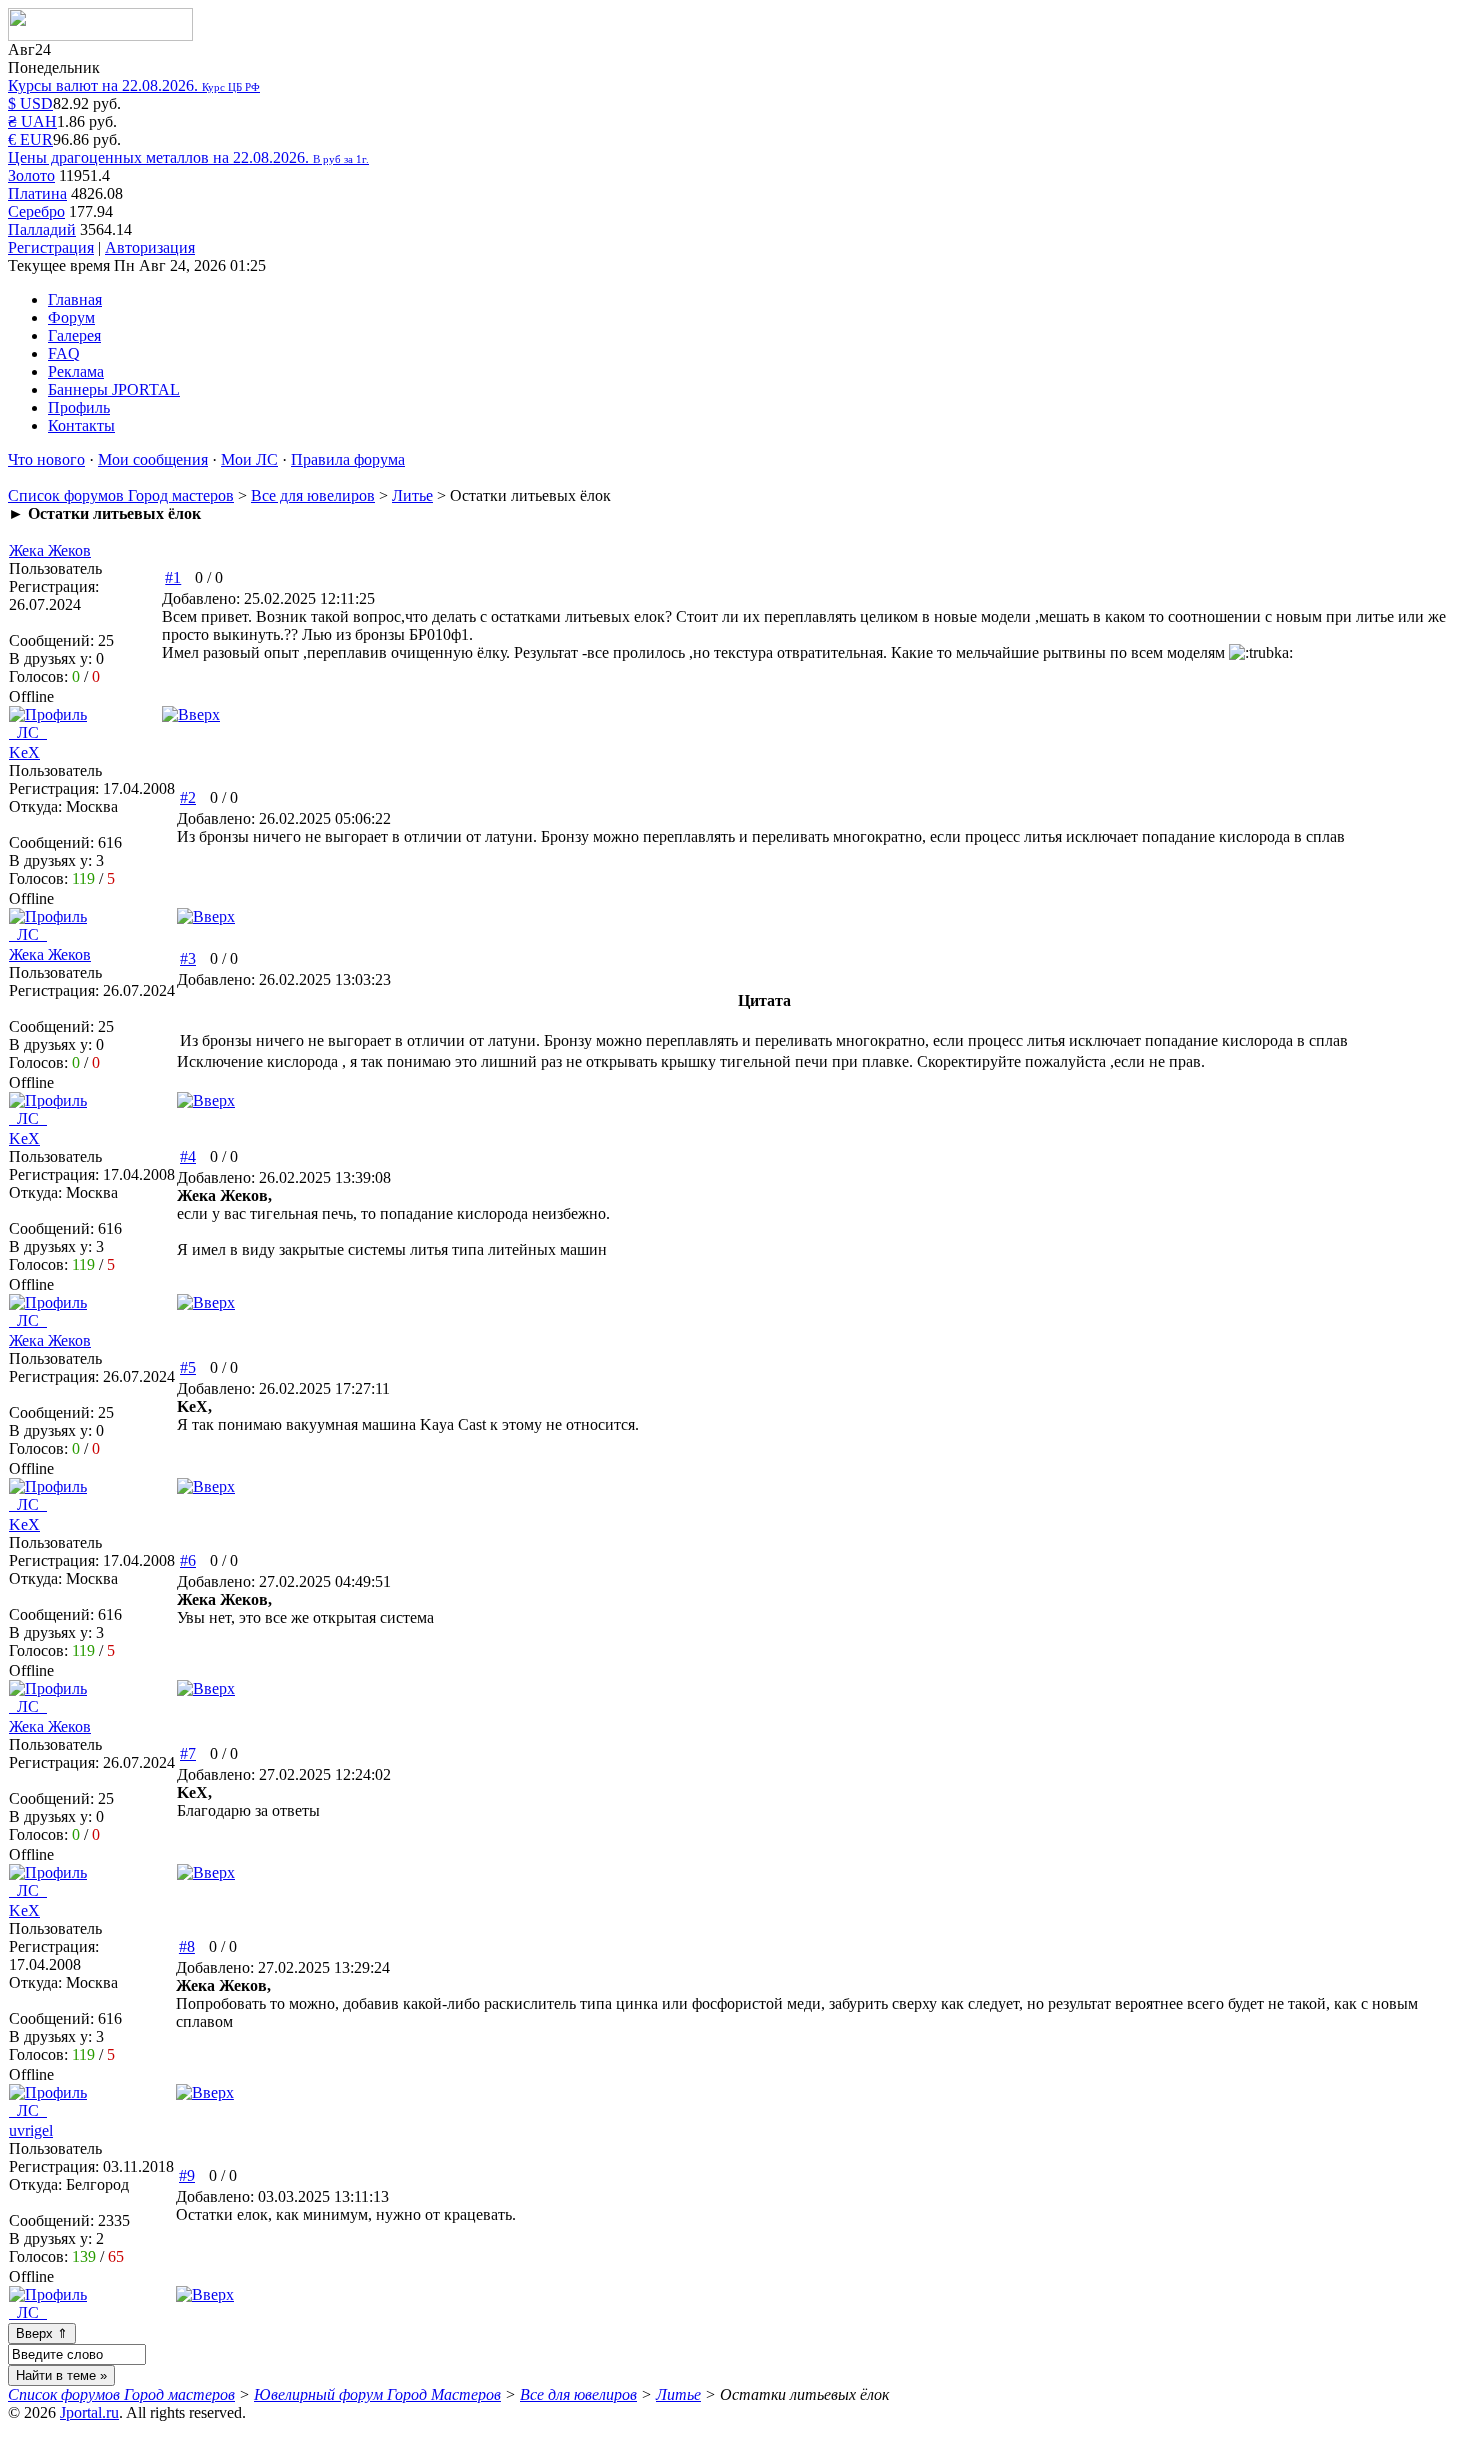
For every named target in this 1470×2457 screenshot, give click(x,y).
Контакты (81, 425)
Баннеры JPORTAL (114, 389)
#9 (187, 2175)
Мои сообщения (153, 459)
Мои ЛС (249, 459)
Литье (412, 495)
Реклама (76, 371)
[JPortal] (100, 35)
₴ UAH (32, 121)
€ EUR (30, 139)
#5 (188, 1367)
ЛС (28, 732)
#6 (188, 1560)
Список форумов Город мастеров (121, 495)
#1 (173, 577)
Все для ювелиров (313, 495)
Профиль (79, 407)
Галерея (74, 335)
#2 (188, 797)
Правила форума (348, 459)
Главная (75, 299)
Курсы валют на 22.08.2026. (134, 85)
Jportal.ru (89, 2412)
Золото (31, 175)
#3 (188, 958)
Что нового (46, 459)
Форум (71, 317)
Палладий (42, 229)
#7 (188, 1753)
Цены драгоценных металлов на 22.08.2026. (188, 157)
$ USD (30, 103)
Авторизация (150, 247)
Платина (37, 193)
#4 (188, 1156)
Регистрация (51, 247)
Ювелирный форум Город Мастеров (377, 2394)
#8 (187, 1946)
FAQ (64, 353)
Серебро (36, 211)
